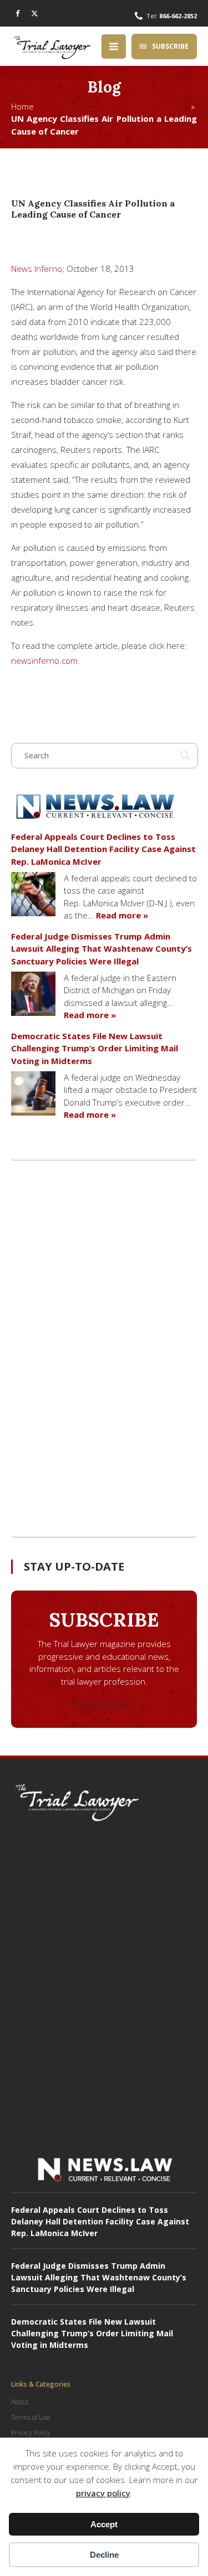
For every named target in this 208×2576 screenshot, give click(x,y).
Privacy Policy (31, 2433)
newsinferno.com (44, 660)
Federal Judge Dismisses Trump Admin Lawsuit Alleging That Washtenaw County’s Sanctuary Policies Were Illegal (102, 949)
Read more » (122, 915)
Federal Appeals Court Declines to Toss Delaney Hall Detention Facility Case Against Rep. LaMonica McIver (103, 849)
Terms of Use (31, 2417)
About (20, 2402)
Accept (104, 2524)
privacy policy (103, 2493)
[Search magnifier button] (185, 756)
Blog (104, 87)
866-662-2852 (178, 16)
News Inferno (37, 269)
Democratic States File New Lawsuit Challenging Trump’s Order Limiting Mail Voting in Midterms (95, 1048)
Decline (104, 2555)
